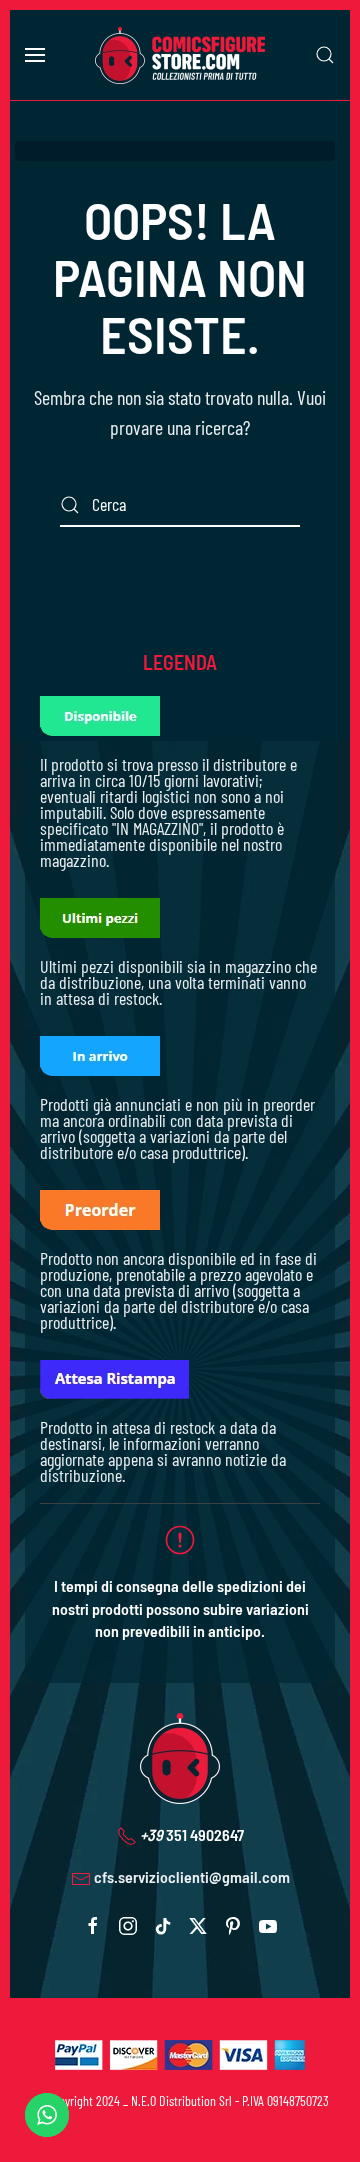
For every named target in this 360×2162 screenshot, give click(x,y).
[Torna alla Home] (180, 55)
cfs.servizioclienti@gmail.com (192, 1876)
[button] (35, 55)
